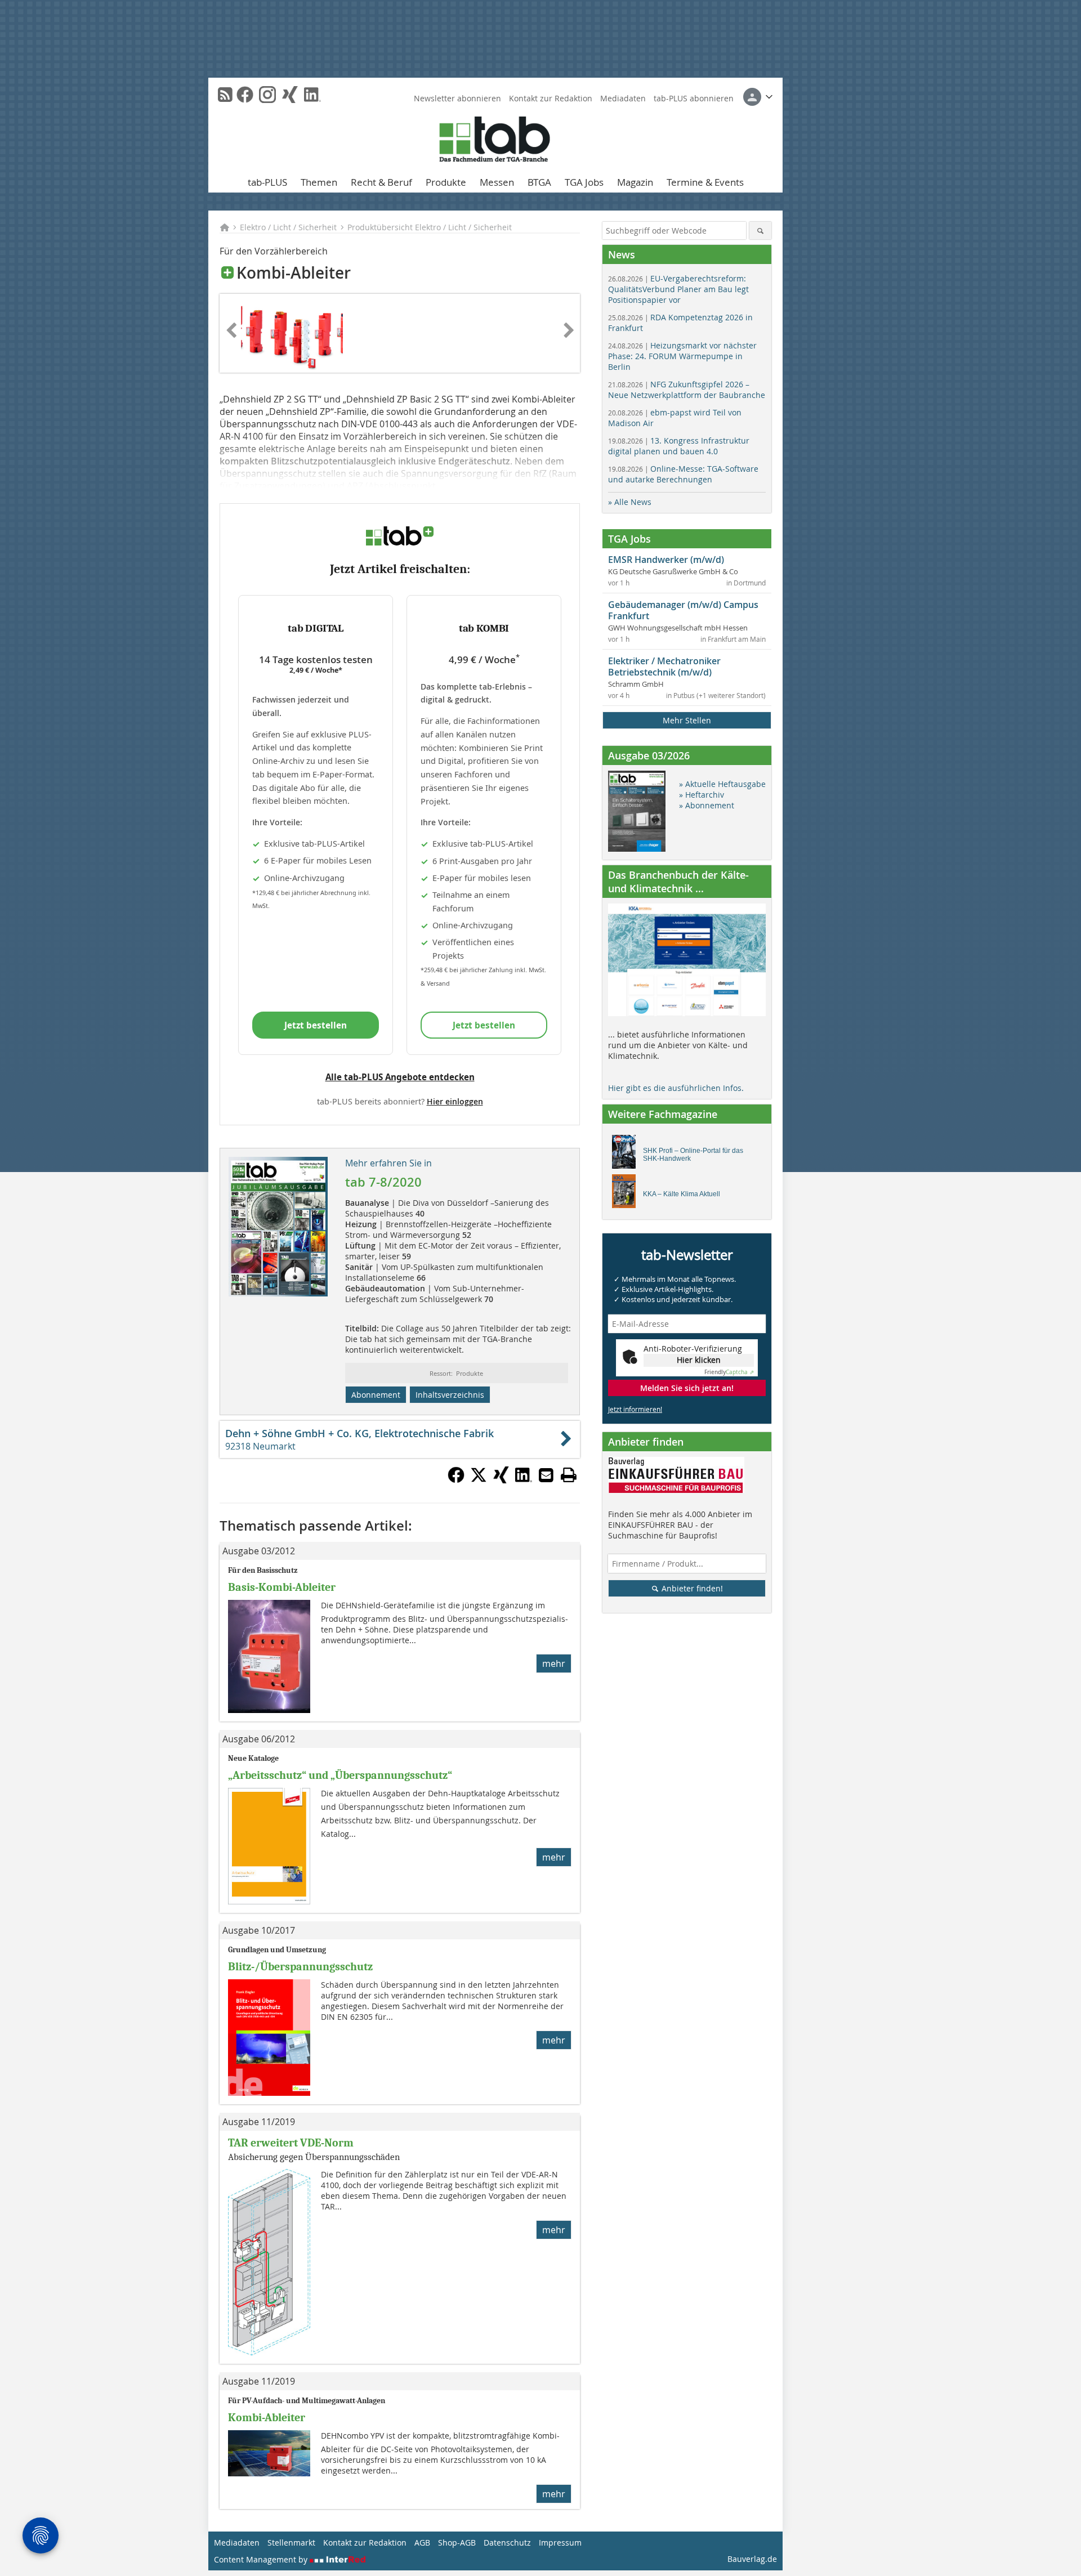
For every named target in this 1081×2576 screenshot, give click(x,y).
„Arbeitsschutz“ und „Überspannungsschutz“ (340, 1775)
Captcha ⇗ (729, 1372)
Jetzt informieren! (635, 1409)
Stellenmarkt (291, 2543)
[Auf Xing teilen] (501, 1480)
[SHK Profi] (627, 1155)
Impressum (560, 2543)
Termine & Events (705, 182)
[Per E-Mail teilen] (546, 1475)
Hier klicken (699, 1360)
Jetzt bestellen (316, 1025)
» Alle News (630, 502)
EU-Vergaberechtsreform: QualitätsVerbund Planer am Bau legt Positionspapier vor (678, 289)
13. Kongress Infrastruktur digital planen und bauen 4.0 (679, 446)
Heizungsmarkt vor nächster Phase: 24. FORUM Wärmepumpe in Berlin (682, 356)
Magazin (635, 182)
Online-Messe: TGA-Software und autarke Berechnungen (683, 474)
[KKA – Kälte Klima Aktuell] (627, 1194)
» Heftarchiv (702, 795)
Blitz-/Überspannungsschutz (300, 1967)
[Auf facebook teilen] (456, 1480)
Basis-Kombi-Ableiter (282, 1587)
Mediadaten (623, 98)
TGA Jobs (584, 182)
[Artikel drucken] (569, 1475)
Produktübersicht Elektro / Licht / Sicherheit (430, 227)
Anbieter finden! (691, 1588)
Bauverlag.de (752, 2559)
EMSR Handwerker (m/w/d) (666, 560)
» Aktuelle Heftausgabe (722, 784)
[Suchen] (760, 231)
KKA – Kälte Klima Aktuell (682, 1194)
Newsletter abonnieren (457, 98)
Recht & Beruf (381, 182)
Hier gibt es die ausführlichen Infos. (676, 1088)
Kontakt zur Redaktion (551, 98)
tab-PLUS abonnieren (694, 98)
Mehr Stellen (687, 720)
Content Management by (262, 2559)
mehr (554, 1663)
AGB (422, 2543)
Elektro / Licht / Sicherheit (288, 227)
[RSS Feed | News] (225, 95)
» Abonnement (707, 805)
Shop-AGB (457, 2543)
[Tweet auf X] (479, 1480)
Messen (497, 182)
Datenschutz (507, 2543)
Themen (319, 182)
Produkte (446, 182)
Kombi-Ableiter (267, 2418)
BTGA (539, 182)
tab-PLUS (267, 182)
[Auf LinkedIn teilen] (524, 1480)
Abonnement (376, 1395)
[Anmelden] (758, 97)
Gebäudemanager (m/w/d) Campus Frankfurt (683, 610)
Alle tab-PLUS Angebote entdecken (400, 1077)
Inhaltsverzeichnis (450, 1395)
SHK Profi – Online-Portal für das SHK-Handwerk (693, 1155)
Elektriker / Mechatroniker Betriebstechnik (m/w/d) (664, 667)
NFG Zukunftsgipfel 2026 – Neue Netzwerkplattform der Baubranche (687, 390)
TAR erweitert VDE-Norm (291, 2143)
